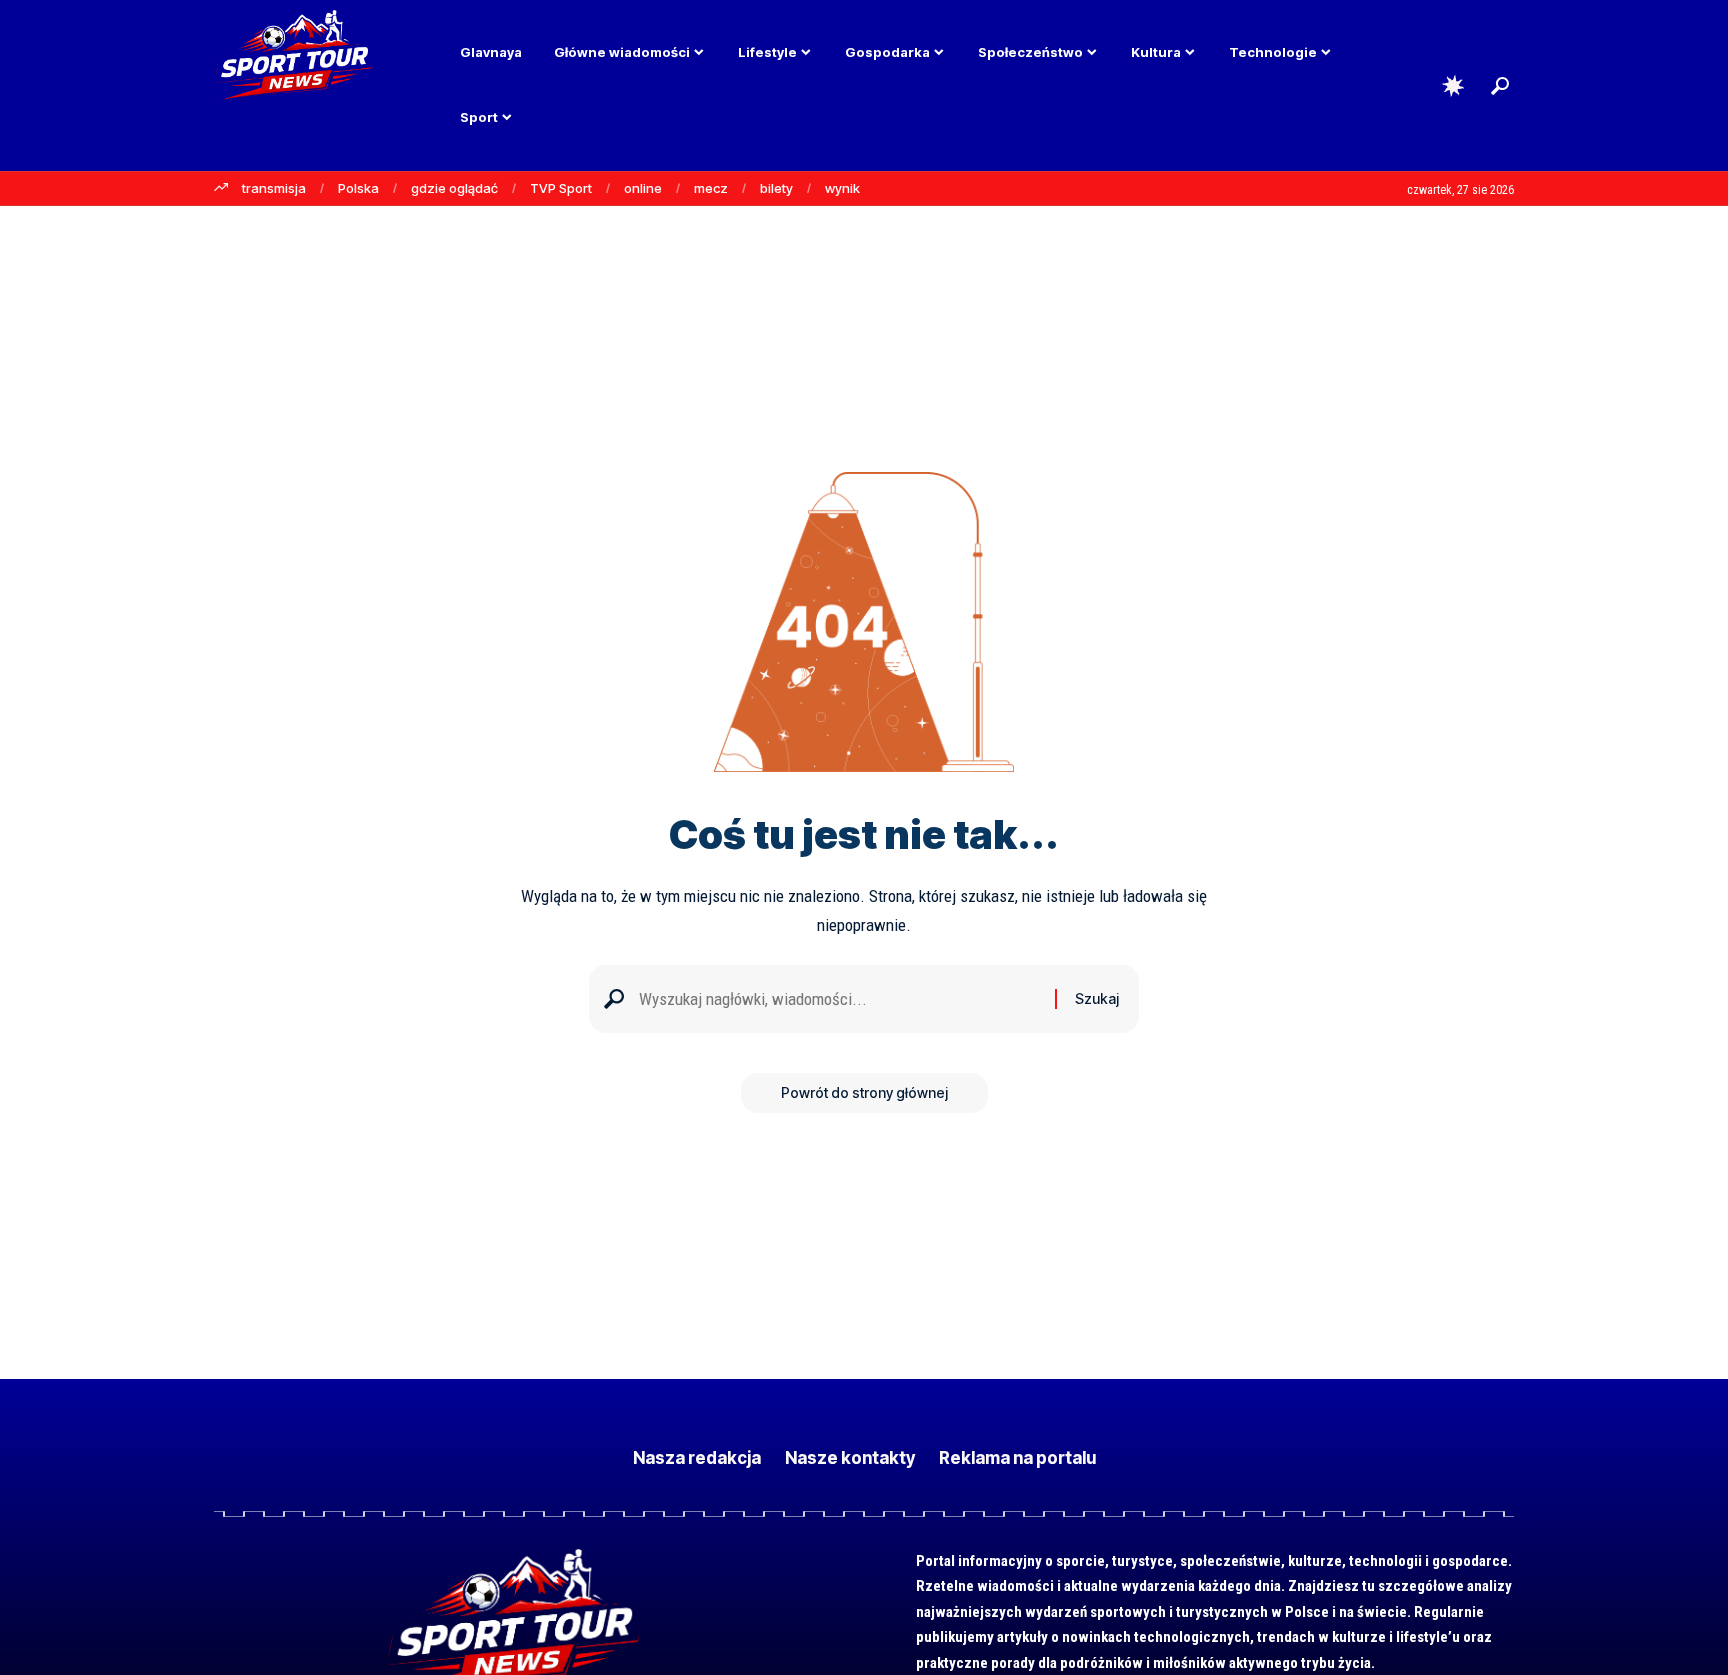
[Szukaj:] (839, 999)
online (643, 188)
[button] (1500, 86)
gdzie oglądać (454, 188)
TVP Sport (561, 188)
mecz (711, 188)
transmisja (274, 188)
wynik (842, 188)
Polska (358, 188)
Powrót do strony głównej (864, 1092)
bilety (776, 188)
